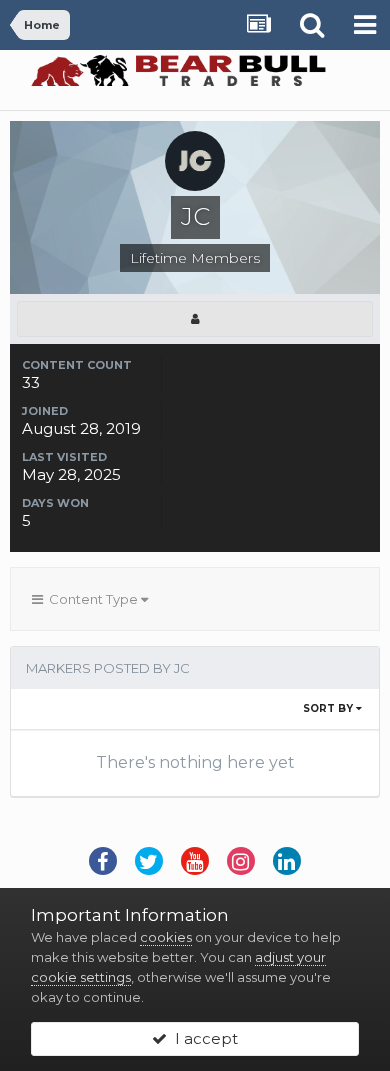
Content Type (92, 599)
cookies (166, 937)
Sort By (329, 708)
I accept (202, 1038)
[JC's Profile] (195, 319)
